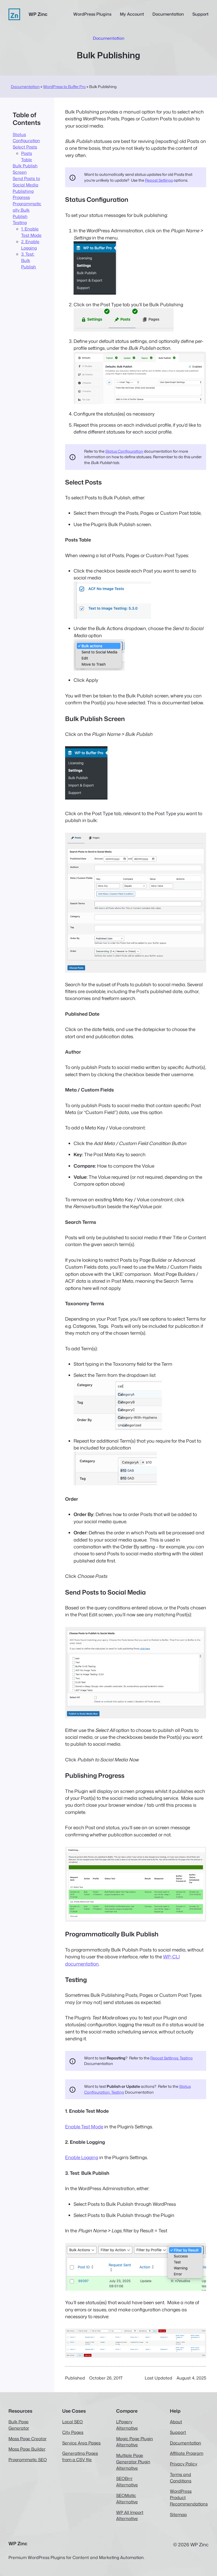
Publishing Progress (23, 194)
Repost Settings (159, 180)
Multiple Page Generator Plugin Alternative (133, 2462)
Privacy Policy (184, 2464)
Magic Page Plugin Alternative (135, 2442)
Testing (20, 222)
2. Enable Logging (30, 245)
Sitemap (178, 2514)
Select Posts (25, 147)
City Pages (73, 2432)
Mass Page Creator (28, 2439)
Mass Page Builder (27, 2449)
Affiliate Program (187, 2453)
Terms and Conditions (181, 2478)
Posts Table (27, 156)
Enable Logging (82, 2157)
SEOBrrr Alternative (127, 2482)
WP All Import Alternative (130, 2516)
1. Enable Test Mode (31, 232)
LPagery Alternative (127, 2425)
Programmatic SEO (28, 2460)
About (176, 2422)
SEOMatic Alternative (127, 2499)
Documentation (25, 87)
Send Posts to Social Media (26, 182)
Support (178, 2432)
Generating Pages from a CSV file (80, 2456)
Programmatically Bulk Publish (27, 210)
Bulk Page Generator (19, 2425)
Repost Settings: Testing (171, 2058)
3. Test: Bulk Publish (29, 260)
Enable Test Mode (84, 2127)
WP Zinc (38, 14)
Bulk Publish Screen (25, 169)
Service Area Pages (81, 2443)
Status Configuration (26, 138)
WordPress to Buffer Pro (64, 87)
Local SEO (73, 2422)
